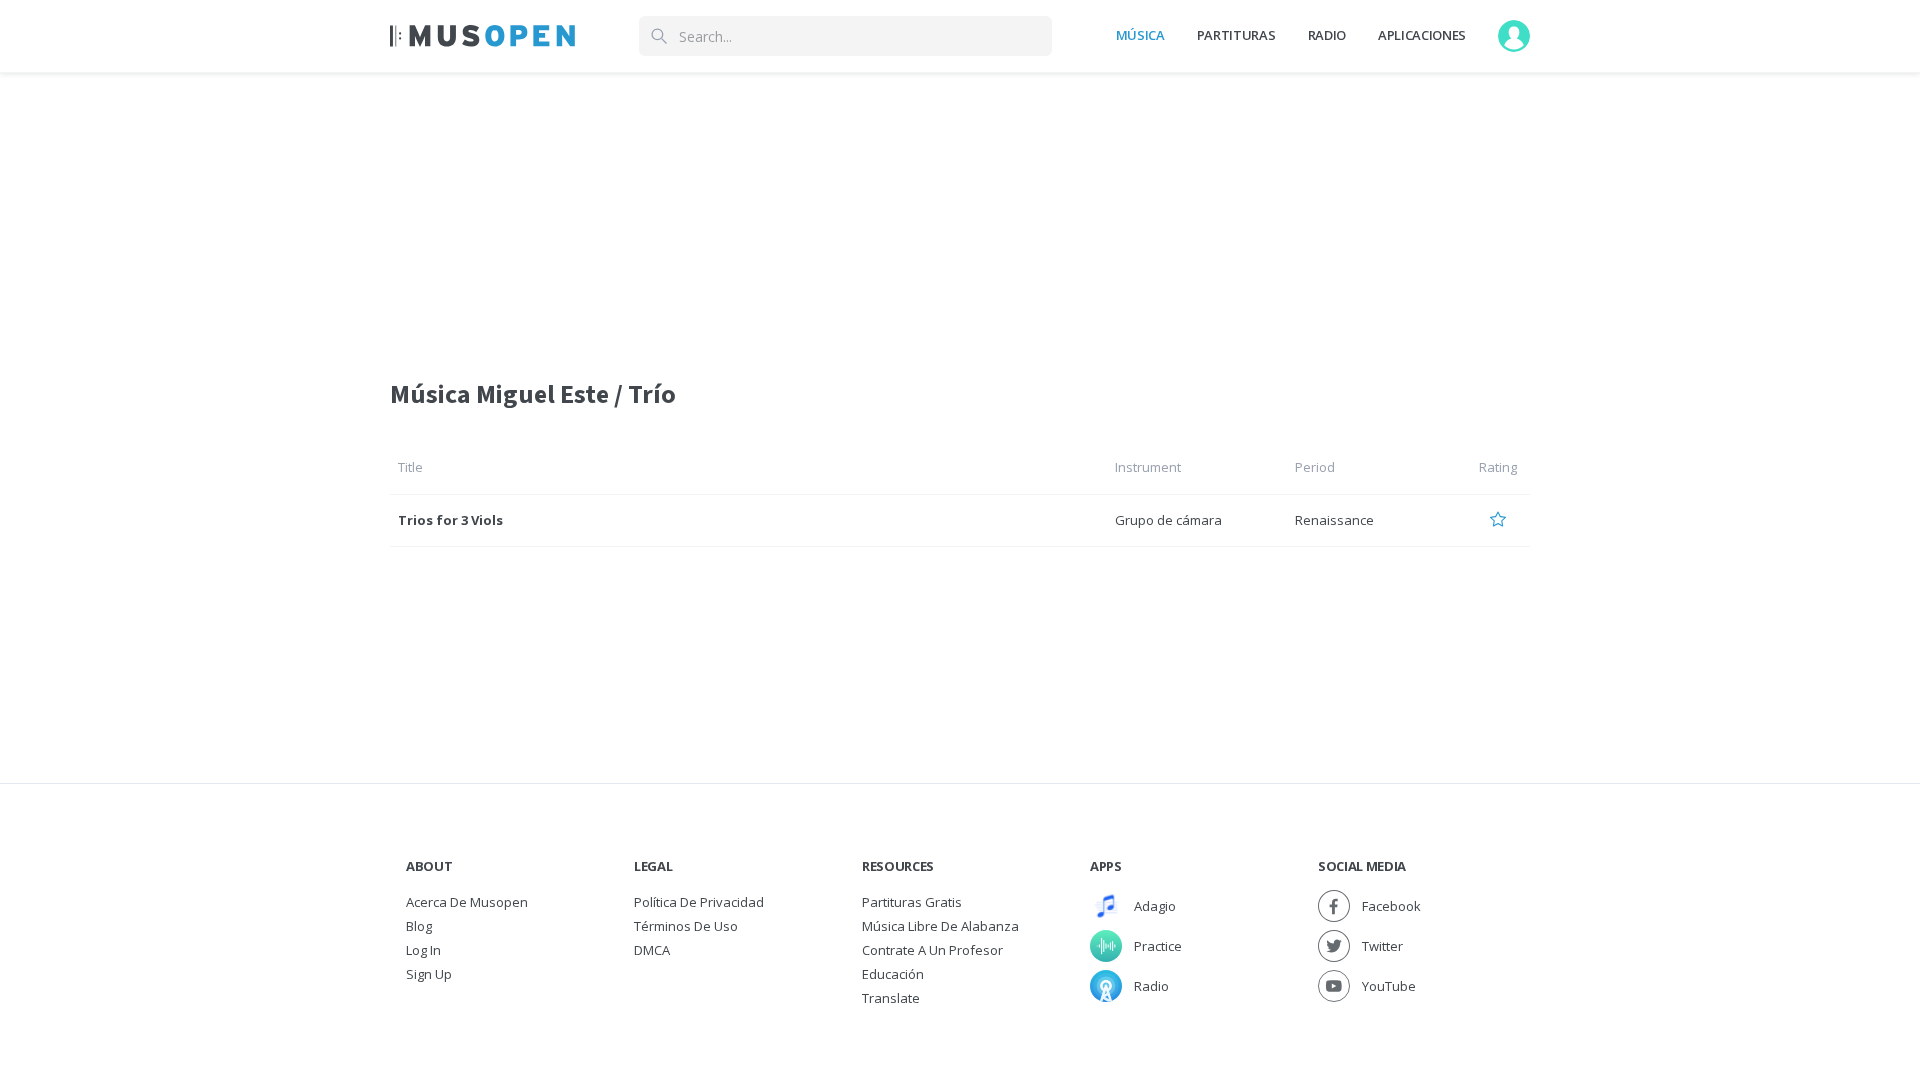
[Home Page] (482, 36)
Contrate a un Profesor (932, 950)
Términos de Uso (686, 926)
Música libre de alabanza (940, 926)
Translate (891, 998)
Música (1140, 35)
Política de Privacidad (699, 902)
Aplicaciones (1422, 35)
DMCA (652, 950)
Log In (423, 950)
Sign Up (429, 974)
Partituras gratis (912, 902)
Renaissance (1334, 520)
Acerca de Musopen (467, 902)
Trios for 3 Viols (450, 520)
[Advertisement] (960, 213)
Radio (1327, 35)
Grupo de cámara (1168, 520)
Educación (893, 974)
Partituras (1236, 35)
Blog (419, 926)
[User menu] (1514, 36)
